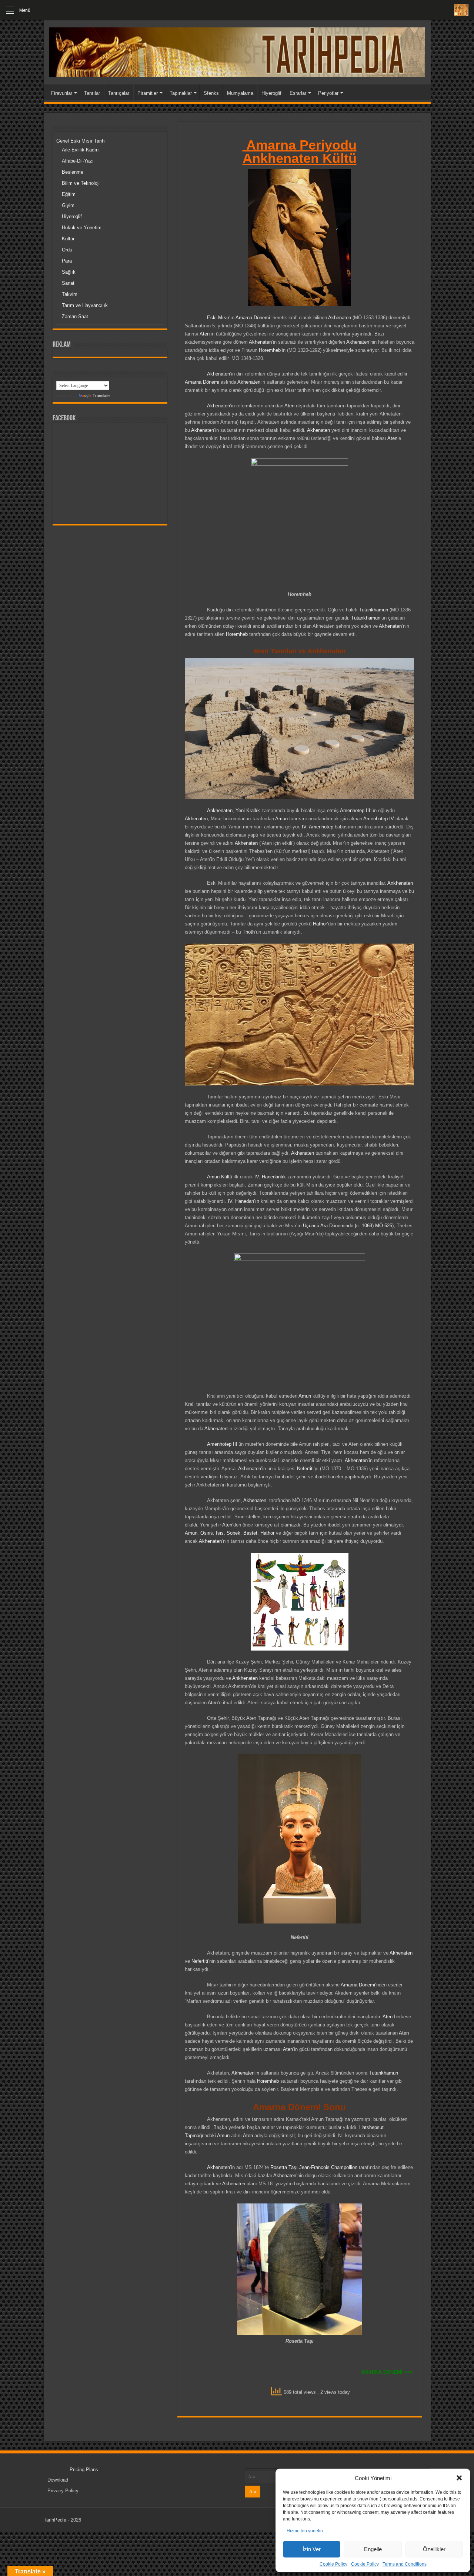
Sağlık (69, 272)
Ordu (67, 250)
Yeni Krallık (248, 810)
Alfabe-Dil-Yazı (78, 161)
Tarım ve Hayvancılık (85, 305)
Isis (220, 1533)
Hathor (320, 924)
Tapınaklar (181, 93)
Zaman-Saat (75, 316)
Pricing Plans (84, 2470)
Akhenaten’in (245, 2073)
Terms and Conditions (405, 2564)
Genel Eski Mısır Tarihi (81, 141)
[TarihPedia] (237, 51)
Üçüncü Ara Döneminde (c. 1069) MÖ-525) (348, 1226)
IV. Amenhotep (318, 827)
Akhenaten (340, 318)
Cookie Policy (333, 2564)
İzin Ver (312, 2549)
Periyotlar (328, 93)
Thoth (249, 932)
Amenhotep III (355, 810)
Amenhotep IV (379, 819)
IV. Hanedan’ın (243, 1201)
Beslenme (73, 172)
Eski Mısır (218, 318)
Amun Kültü (220, 1177)
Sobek (233, 1533)
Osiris (207, 1533)
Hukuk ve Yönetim (82, 228)
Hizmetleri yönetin (305, 2531)
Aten (205, 334)
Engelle (373, 2549)
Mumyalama (240, 93)
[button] (459, 2478)
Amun (281, 819)
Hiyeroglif (271, 93)
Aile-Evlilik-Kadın (80, 150)
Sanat (68, 283)
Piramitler (148, 93)
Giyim (68, 205)
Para (67, 261)
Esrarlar (298, 93)
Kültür (68, 239)
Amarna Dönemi (252, 318)
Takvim (70, 294)
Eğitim (69, 194)
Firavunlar (62, 93)
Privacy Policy (63, 2491)
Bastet (250, 1533)
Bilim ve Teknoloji (81, 183)
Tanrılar (92, 93)
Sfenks (211, 93)
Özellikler (434, 2549)
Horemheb (270, 350)
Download (58, 2480)
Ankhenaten (220, 810)
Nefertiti (305, 1469)
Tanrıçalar (119, 93)
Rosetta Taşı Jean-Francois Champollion (314, 2167)
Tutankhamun (373, 610)
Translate (101, 396)
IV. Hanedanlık (270, 1177)
